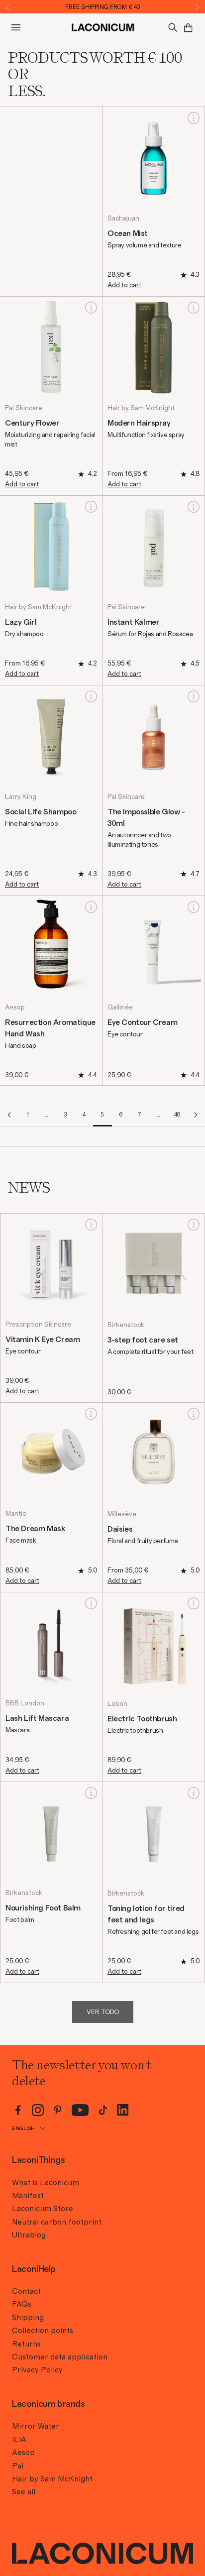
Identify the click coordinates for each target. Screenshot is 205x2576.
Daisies (120, 1529)
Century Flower (32, 423)
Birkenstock (126, 1325)
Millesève (122, 1514)
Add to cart (124, 285)
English (23, 2128)
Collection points (43, 2331)
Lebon (117, 1704)
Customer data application (60, 2357)
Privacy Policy (37, 2370)
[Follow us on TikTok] (103, 2110)
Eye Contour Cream (142, 1022)
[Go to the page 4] (9, 1115)
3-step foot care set (143, 1340)
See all (24, 2492)
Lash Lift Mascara (37, 1718)
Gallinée (120, 1008)
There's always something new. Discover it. (103, 7)
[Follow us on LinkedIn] (123, 2110)
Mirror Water (36, 2426)
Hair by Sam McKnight (141, 408)
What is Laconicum (46, 2183)
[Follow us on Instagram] (38, 2110)
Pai (18, 2466)
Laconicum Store (43, 2209)
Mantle (16, 1514)
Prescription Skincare (38, 1325)
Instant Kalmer (133, 622)
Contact (26, 2291)
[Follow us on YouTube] (80, 2110)
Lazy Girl (21, 622)
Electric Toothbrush (142, 1719)
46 (177, 1115)
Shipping (28, 2318)
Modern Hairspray (139, 423)
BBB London (25, 1703)
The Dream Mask (35, 1529)
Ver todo (103, 2012)
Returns (26, 2344)
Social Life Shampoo (41, 812)
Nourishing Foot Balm (43, 1908)
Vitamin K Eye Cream (43, 1340)
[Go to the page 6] (196, 1115)
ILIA (19, 2440)
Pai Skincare (24, 408)
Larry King (21, 797)
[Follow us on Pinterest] (58, 2110)
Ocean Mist (128, 233)
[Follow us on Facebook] (18, 2110)
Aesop (15, 1008)
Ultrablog (29, 2235)
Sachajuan (123, 219)
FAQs (22, 2304)
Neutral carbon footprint (57, 2222)
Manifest (28, 2196)
